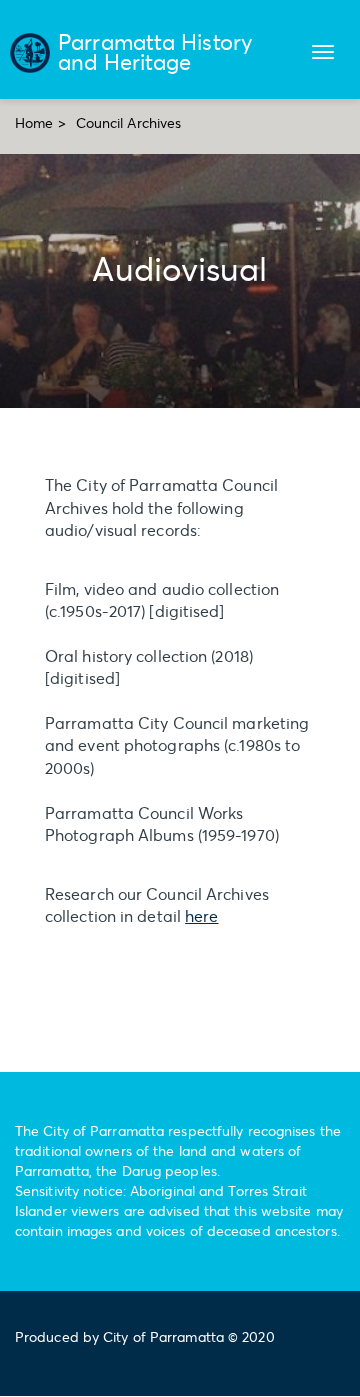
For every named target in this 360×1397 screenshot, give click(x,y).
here (201, 915)
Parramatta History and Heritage (155, 51)
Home (34, 122)
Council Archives (129, 122)
